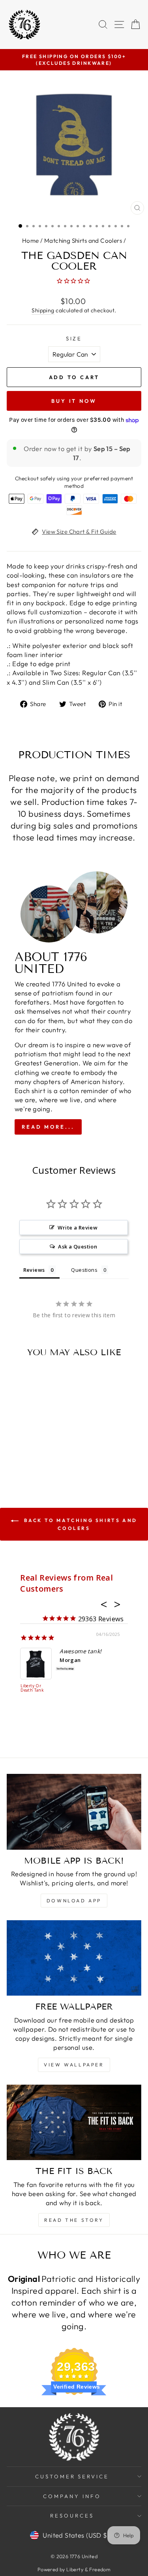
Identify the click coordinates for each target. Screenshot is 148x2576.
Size (74, 338)
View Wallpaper (74, 2065)
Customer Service (72, 2476)
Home (31, 241)
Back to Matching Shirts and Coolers (80, 1524)
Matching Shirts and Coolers (83, 241)
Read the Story (74, 2220)
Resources (72, 2516)
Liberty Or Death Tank (32, 1688)
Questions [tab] (84, 1270)
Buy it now (74, 401)
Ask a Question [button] (78, 1246)
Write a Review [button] (78, 1228)
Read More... (48, 1127)
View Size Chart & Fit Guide (79, 532)
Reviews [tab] (34, 1270)
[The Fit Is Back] (74, 2123)
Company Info (72, 2496)
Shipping (43, 310)
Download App (74, 1901)
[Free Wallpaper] (74, 1958)
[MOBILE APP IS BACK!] (74, 1812)
